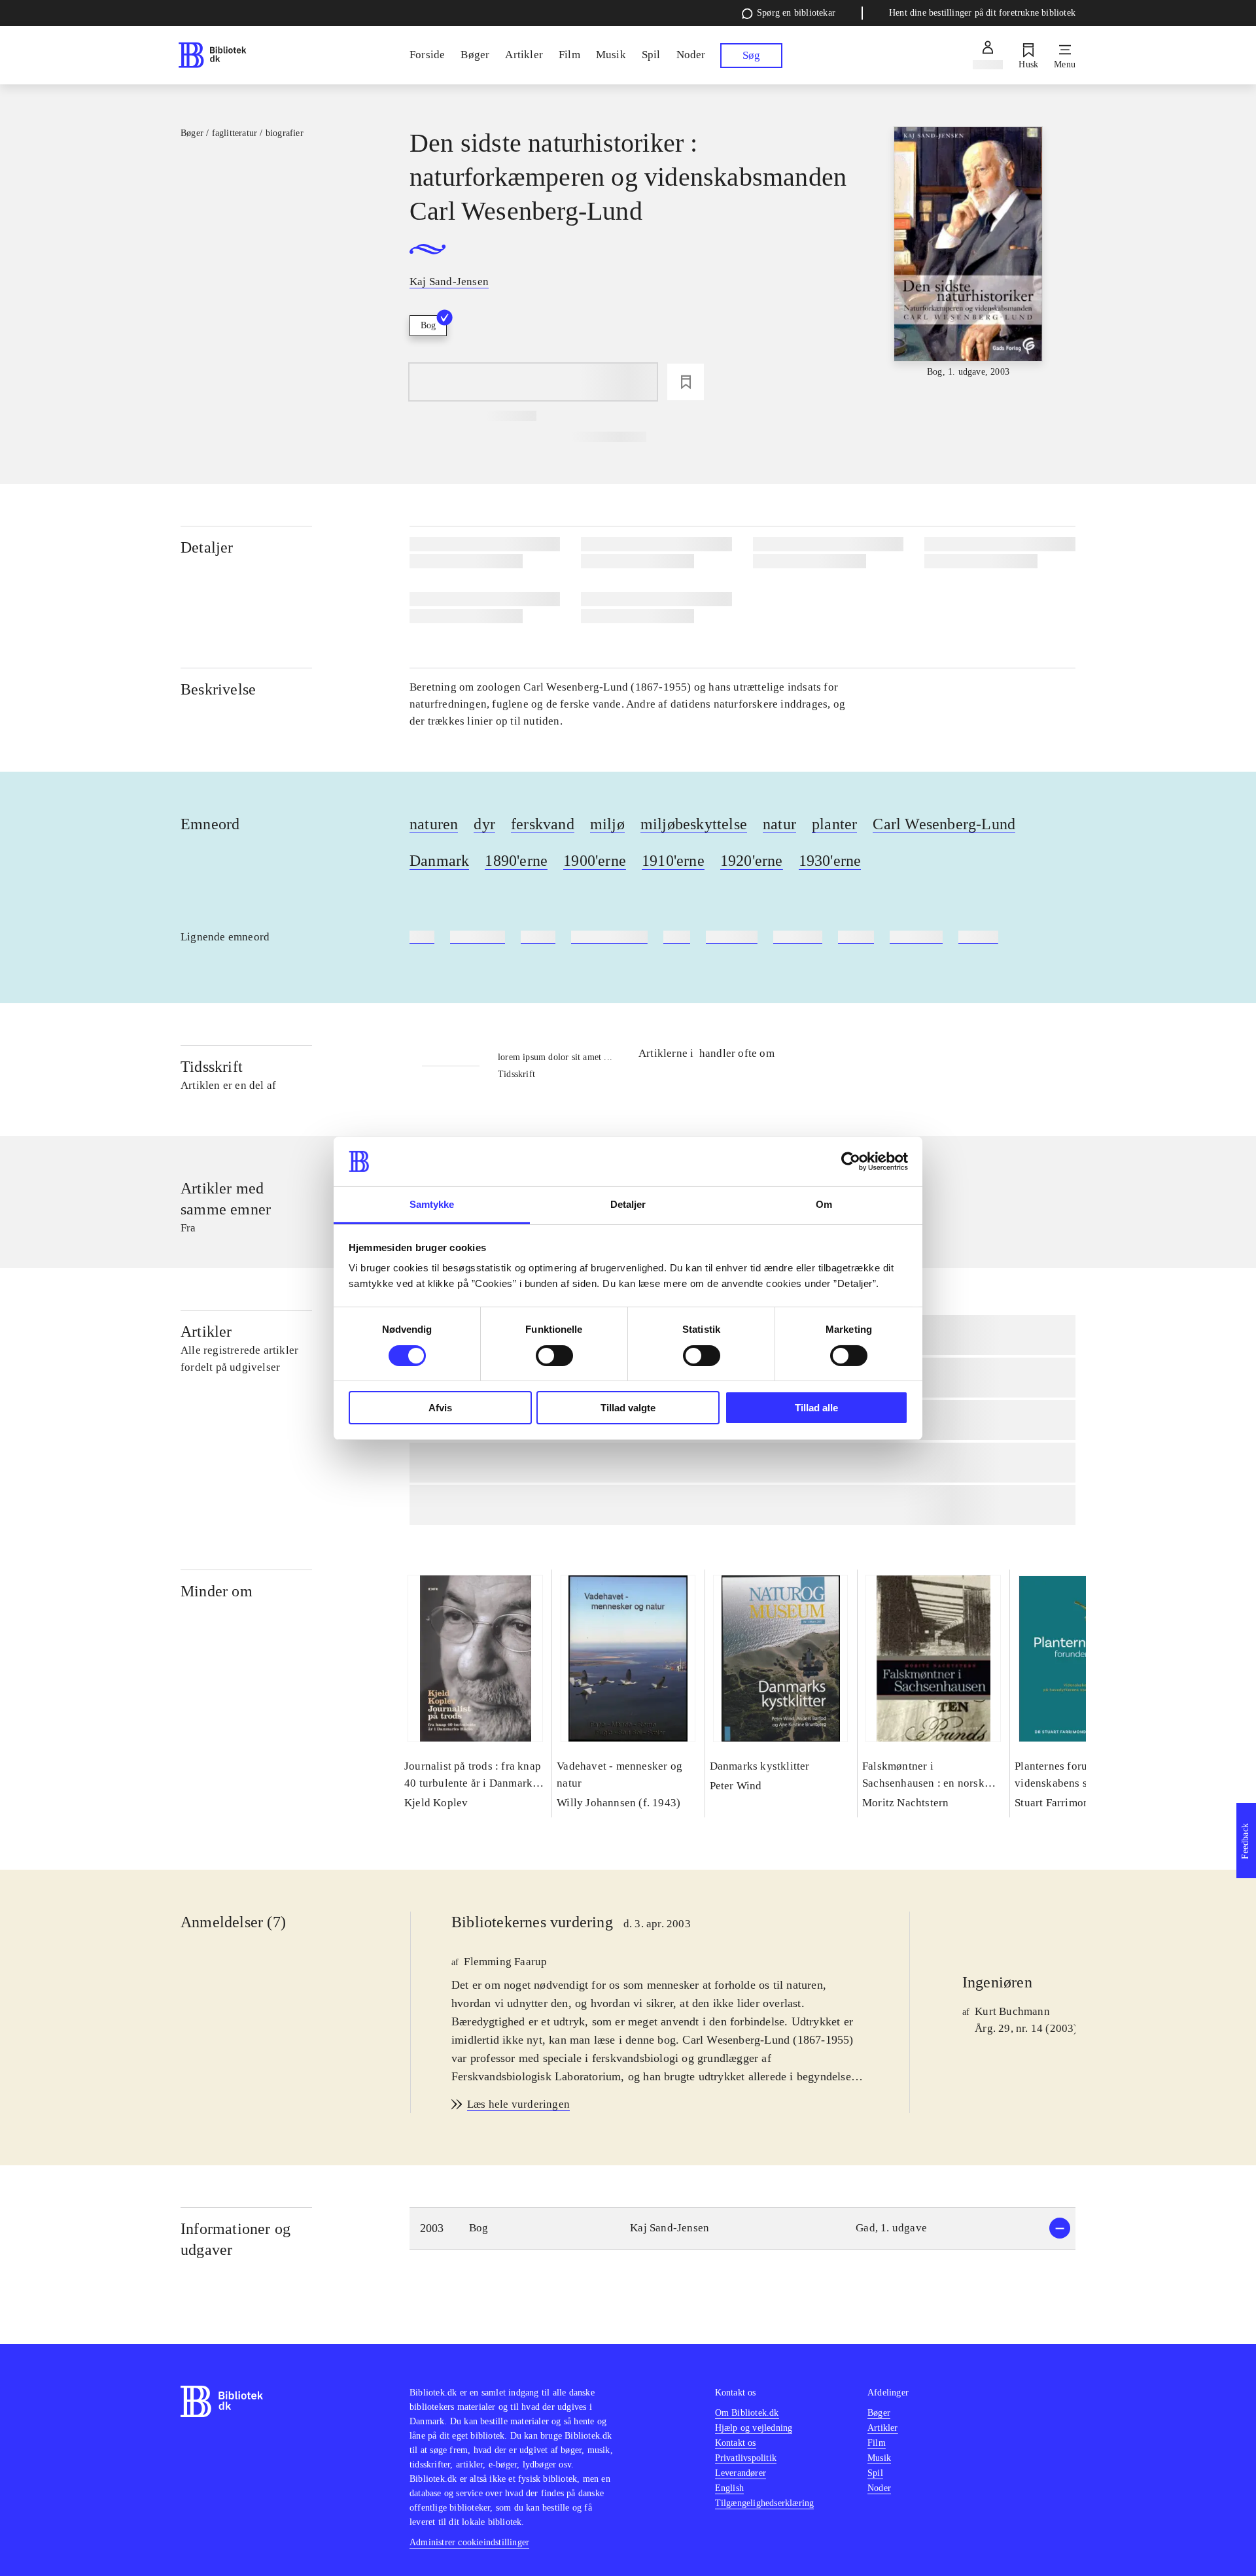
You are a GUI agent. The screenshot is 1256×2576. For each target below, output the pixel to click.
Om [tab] (824, 1204)
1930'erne (830, 861)
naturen (434, 824)
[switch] (554, 1356)
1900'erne (595, 861)
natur (779, 824)
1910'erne (673, 861)
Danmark (439, 861)
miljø (607, 824)
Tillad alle (816, 1408)
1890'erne (516, 861)
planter (834, 824)
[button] (742, 2228)
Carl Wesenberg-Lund (944, 824)
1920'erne (752, 861)
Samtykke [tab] (432, 1204)
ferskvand (543, 824)
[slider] (968, 253)
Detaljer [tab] (628, 1204)
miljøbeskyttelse (694, 824)
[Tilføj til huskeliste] (686, 382)
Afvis (440, 1408)
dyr (484, 824)
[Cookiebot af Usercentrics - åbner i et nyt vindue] (851, 1161)
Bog (428, 325)
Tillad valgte (628, 1408)
